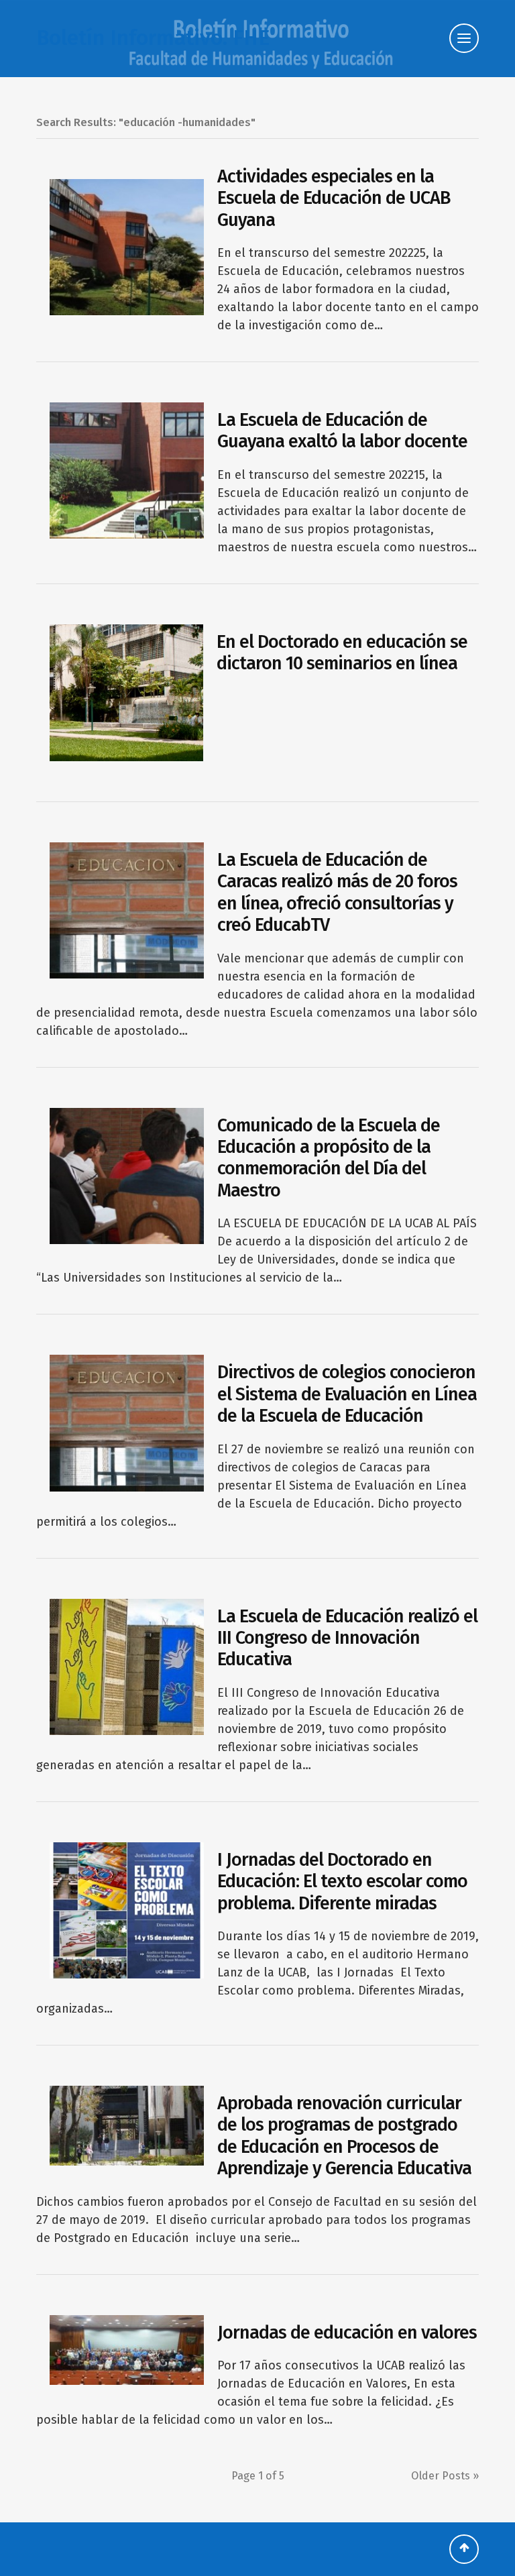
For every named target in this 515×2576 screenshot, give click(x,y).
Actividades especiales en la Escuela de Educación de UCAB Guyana (334, 198)
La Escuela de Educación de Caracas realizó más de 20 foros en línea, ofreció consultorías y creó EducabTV (337, 892)
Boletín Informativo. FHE (153, 38)
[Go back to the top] (464, 2549)
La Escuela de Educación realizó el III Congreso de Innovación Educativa (347, 1638)
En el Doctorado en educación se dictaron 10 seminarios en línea (342, 653)
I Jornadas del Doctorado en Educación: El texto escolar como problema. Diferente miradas (342, 1882)
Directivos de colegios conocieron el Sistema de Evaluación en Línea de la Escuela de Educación (347, 1394)
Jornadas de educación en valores (347, 2333)
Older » (445, 2476)
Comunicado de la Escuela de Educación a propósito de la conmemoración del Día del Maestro (329, 1158)
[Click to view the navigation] (464, 38)
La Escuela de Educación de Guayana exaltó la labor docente (342, 431)
